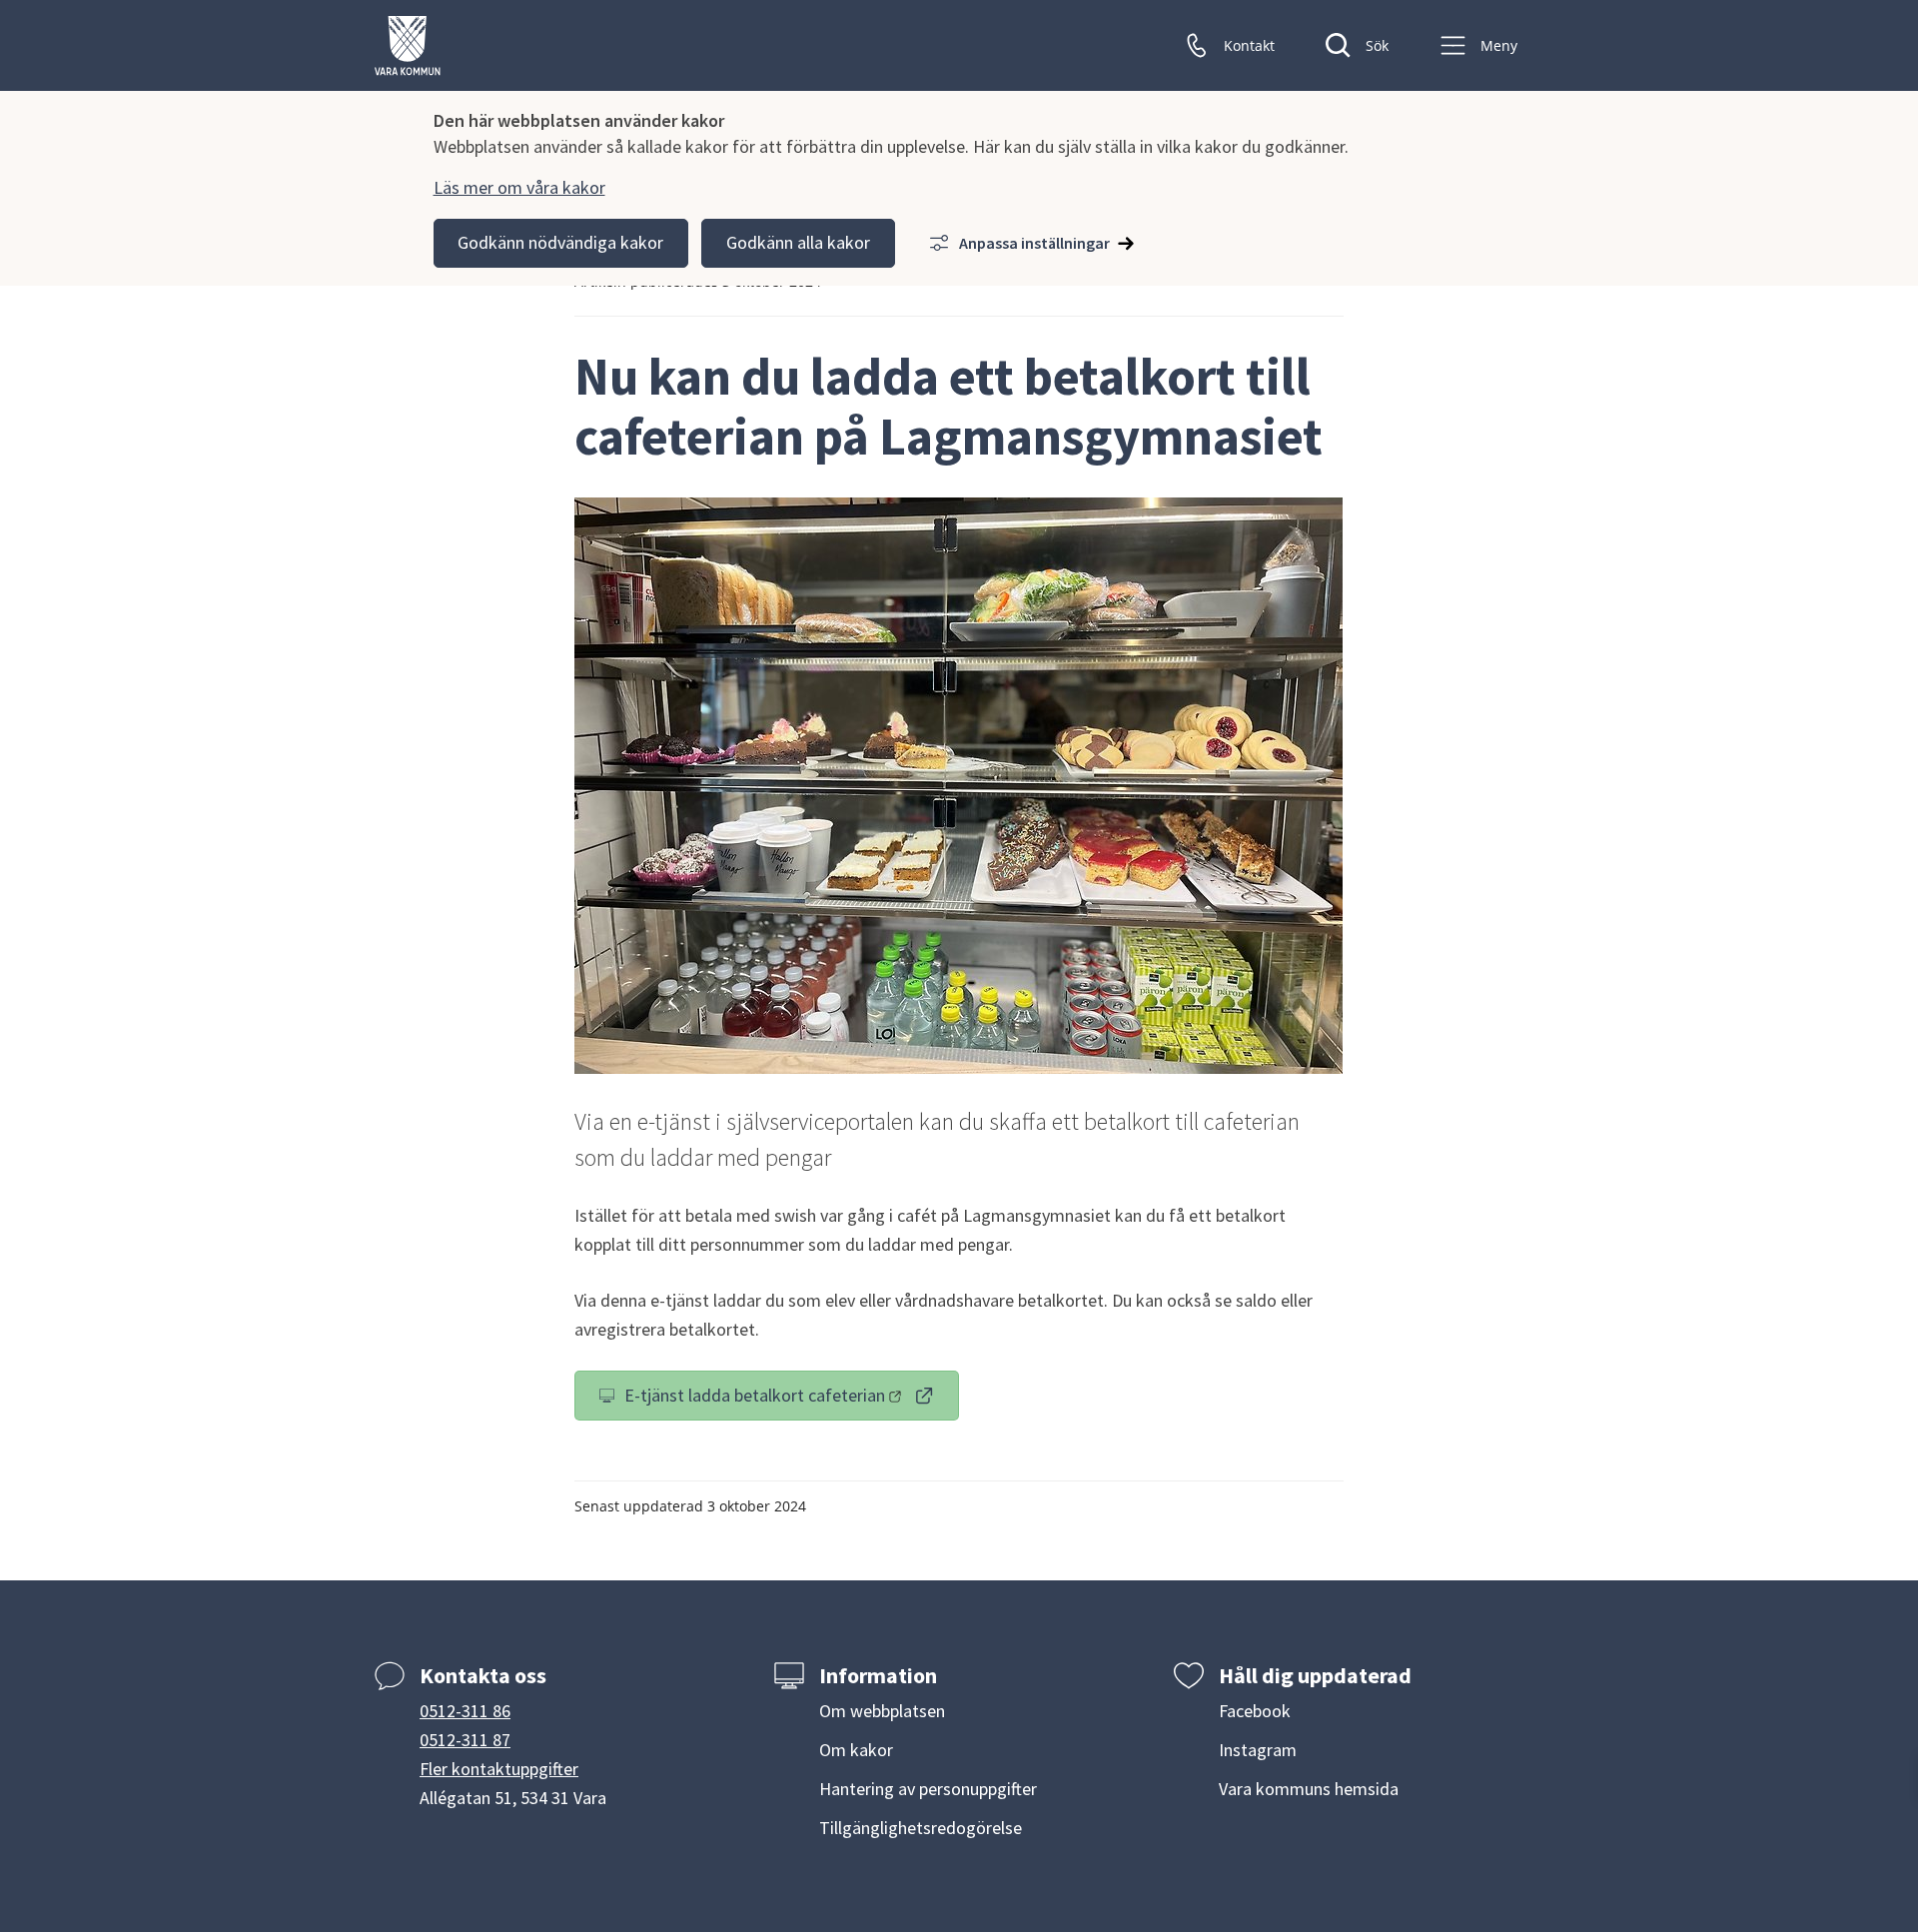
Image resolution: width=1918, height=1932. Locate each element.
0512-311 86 (465, 1711)
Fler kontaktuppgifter (499, 1769)
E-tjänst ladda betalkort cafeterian (785, 1400)
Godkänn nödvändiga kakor (560, 242)
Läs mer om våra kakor (519, 187)
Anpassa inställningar (1034, 243)
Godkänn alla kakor (798, 242)
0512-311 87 (465, 1740)
